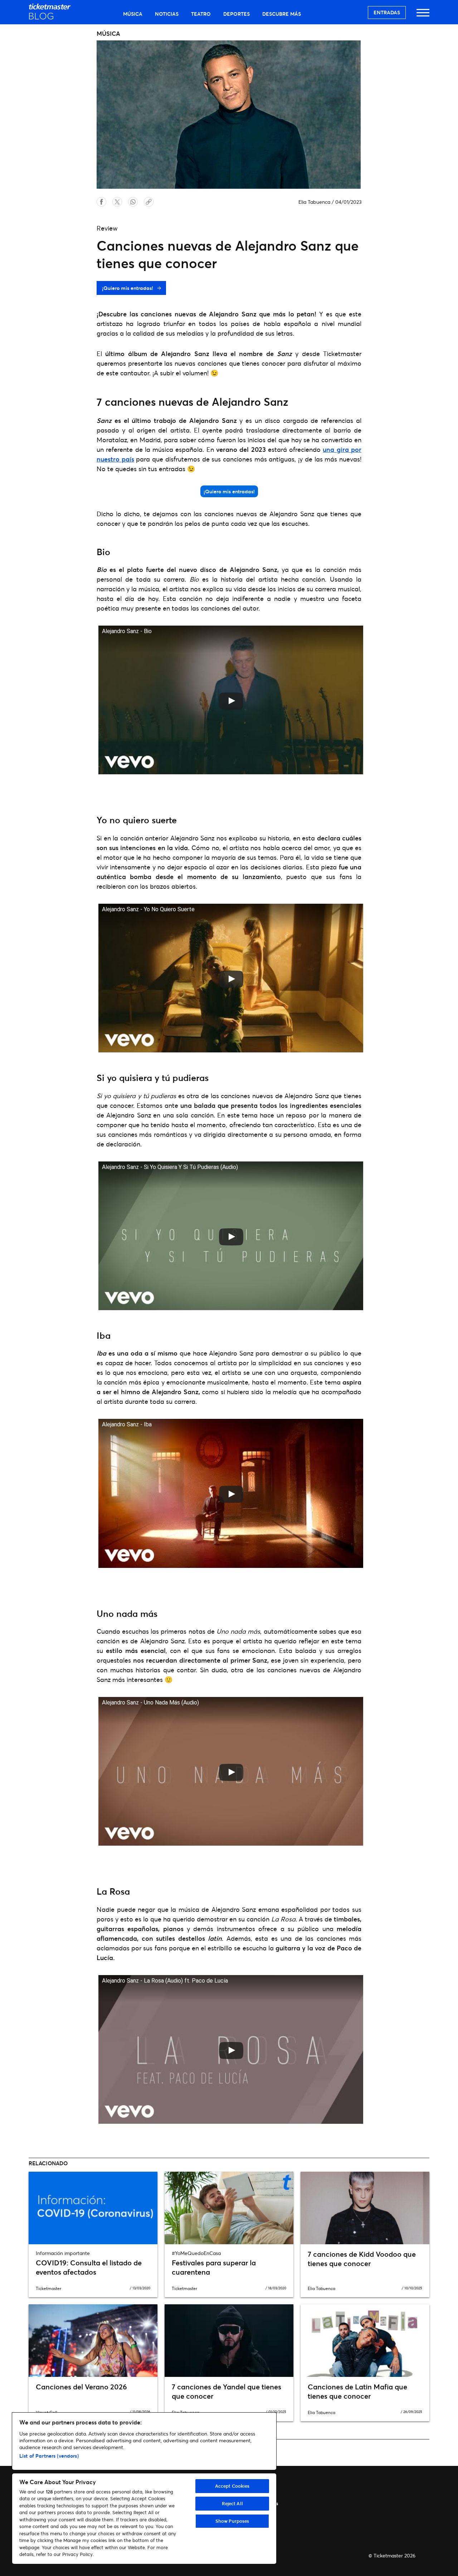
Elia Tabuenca (314, 202)
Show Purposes (232, 2521)
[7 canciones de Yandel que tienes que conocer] (229, 2340)
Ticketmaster (48, 2288)
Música (133, 14)
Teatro (201, 14)
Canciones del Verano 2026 (81, 2387)
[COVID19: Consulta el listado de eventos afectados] (93, 2208)
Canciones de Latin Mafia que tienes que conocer (357, 2391)
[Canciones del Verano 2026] (93, 2340)
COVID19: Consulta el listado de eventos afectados (89, 2267)
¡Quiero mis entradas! (128, 288)
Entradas (387, 12)
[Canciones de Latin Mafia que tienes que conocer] (365, 2340)
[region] (144, 2488)
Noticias (167, 14)
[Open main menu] (423, 16)
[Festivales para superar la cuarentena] (229, 2208)
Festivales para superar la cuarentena (214, 2267)
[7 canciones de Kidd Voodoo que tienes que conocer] (365, 2208)
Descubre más (282, 14)
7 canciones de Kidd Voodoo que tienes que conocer (362, 2259)
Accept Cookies (232, 2486)
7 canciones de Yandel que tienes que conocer (226, 2391)
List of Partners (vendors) (49, 2456)
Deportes (237, 14)
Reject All (232, 2503)
